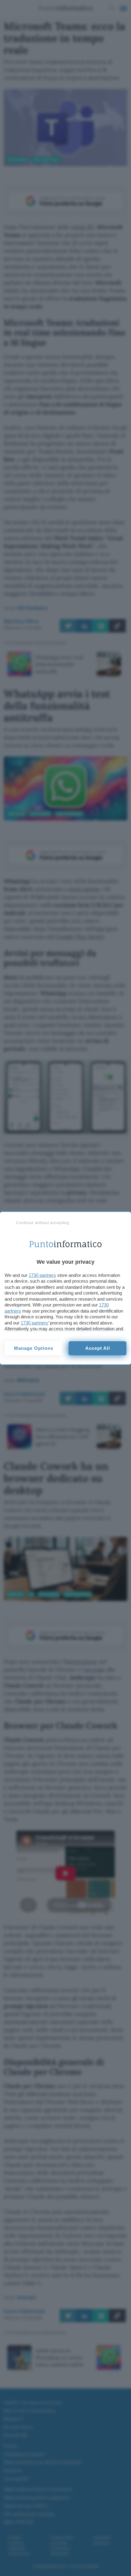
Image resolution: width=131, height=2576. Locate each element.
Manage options (34, 1348)
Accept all (98, 1348)
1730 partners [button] (42, 1275)
